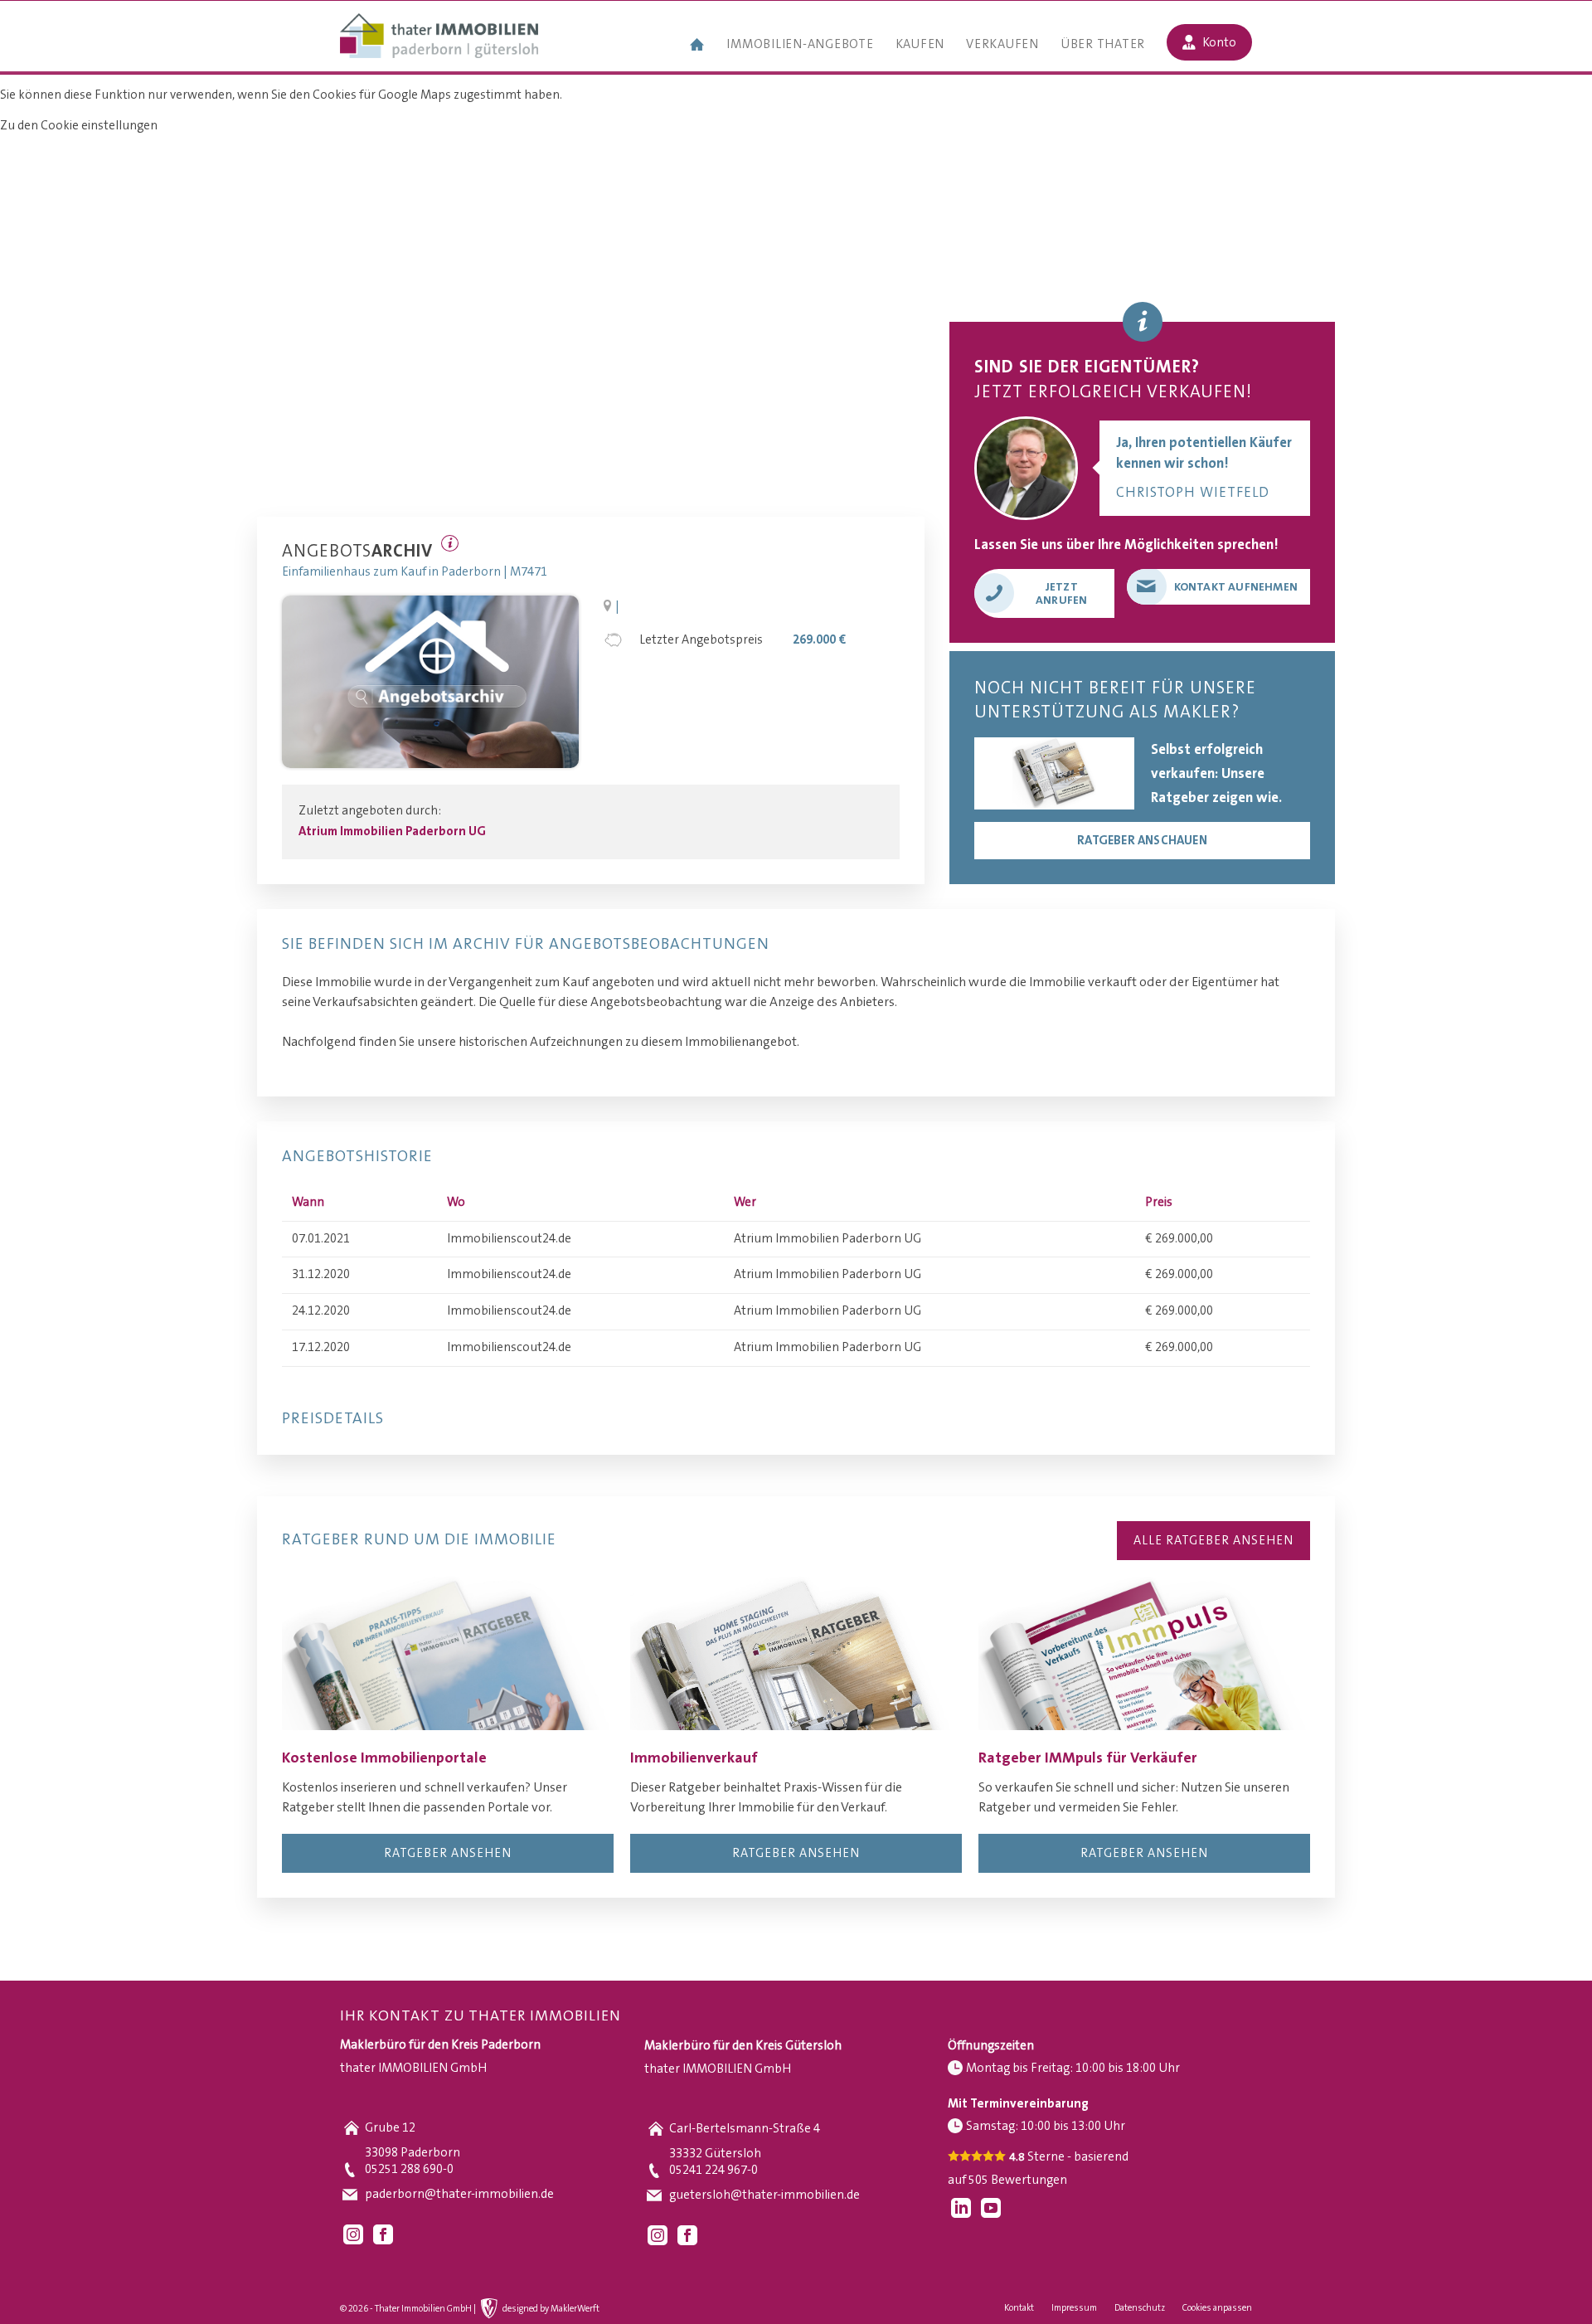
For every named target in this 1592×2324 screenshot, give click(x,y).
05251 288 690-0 (409, 2169)
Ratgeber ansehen (448, 1853)
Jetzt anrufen (1061, 594)
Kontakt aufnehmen (1236, 587)
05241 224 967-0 (713, 2170)
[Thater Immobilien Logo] (439, 37)
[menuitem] (697, 46)
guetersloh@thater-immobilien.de (764, 2195)
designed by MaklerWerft (551, 2309)
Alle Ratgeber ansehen (1213, 1541)
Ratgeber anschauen (1142, 841)
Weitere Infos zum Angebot (450, 543)
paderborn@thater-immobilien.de (459, 2194)
